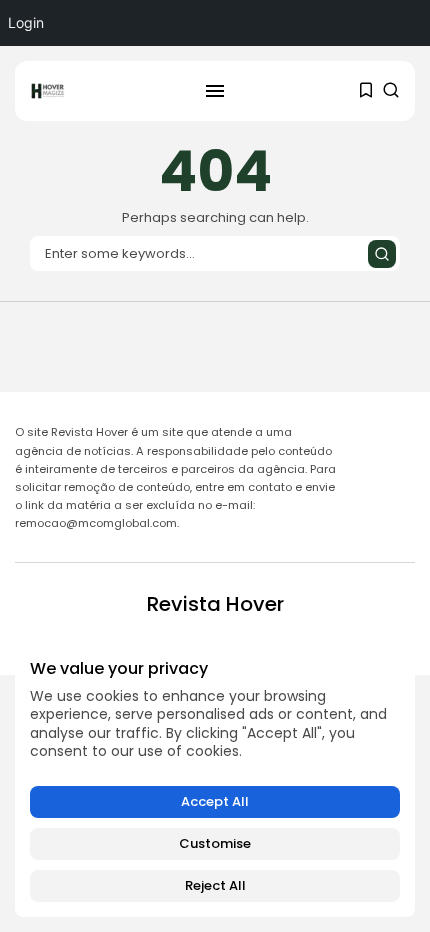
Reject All (215, 885)
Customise (215, 843)
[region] (215, 781)
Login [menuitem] (26, 22)
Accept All (215, 801)
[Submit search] (382, 254)
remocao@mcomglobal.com (96, 523)
